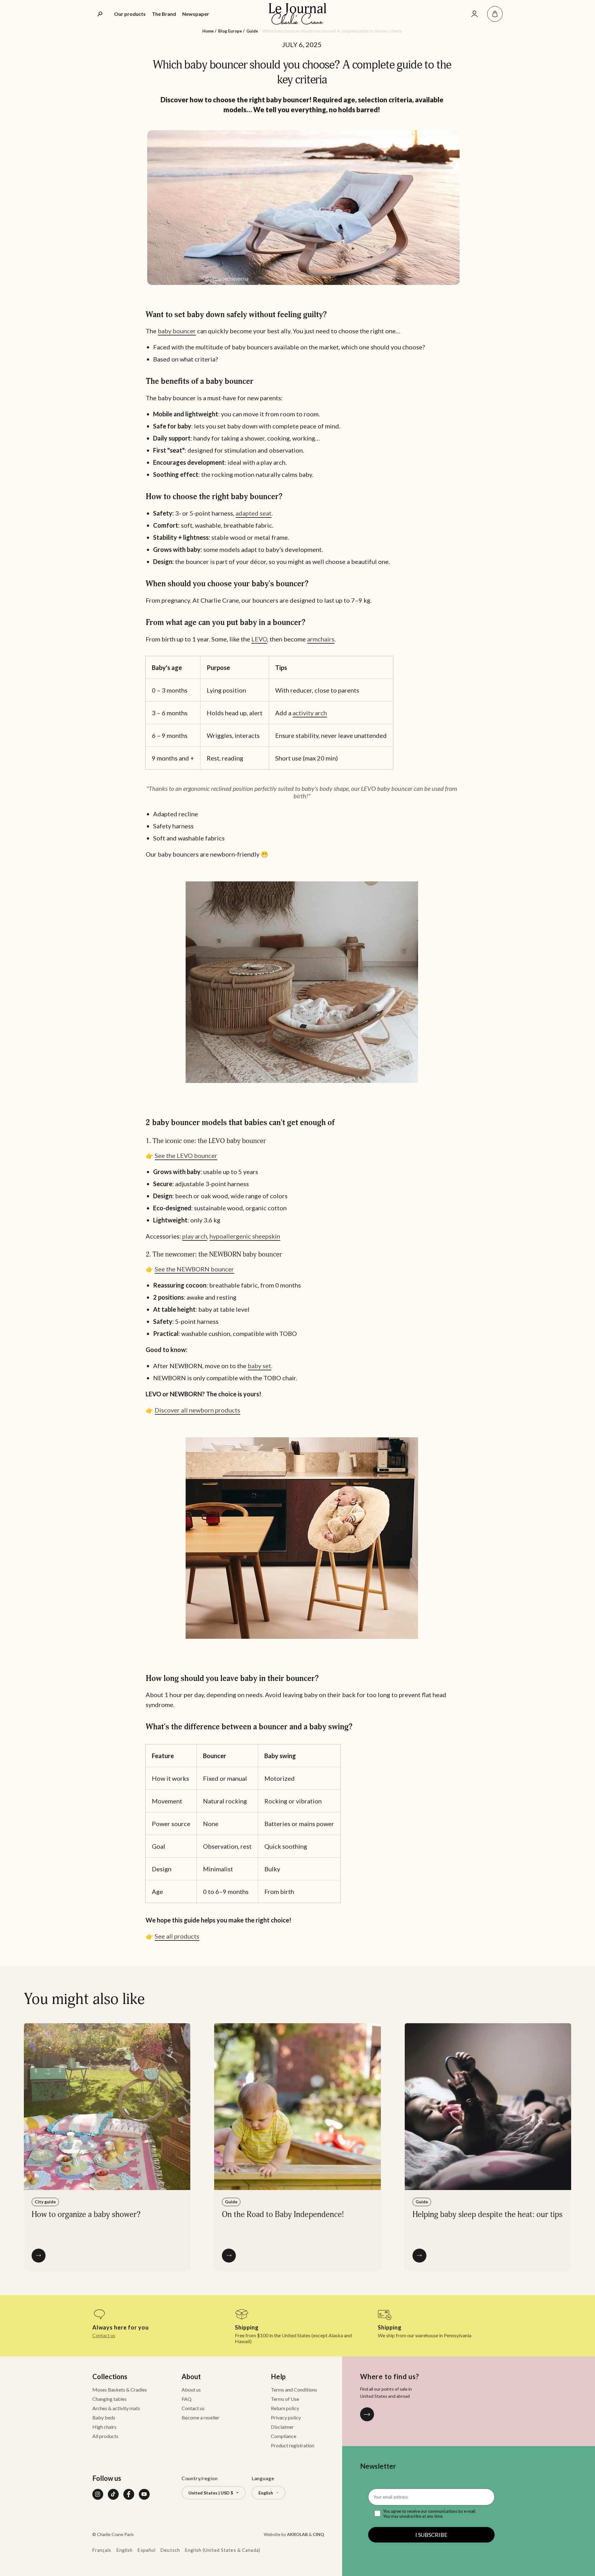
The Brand (164, 14)
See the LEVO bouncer (186, 1155)
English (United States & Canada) (223, 2550)
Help (278, 2376)
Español (147, 2550)
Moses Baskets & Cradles (120, 2390)
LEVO (259, 639)
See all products (177, 1936)
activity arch (310, 713)
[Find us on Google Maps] (367, 2414)
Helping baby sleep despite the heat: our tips (487, 2215)
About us (191, 2390)
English (125, 2550)
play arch (195, 1236)
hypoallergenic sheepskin (245, 1236)
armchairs (321, 639)
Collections (110, 2376)
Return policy (285, 2408)
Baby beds (104, 2417)
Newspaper (196, 14)
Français (102, 2550)
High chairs (104, 2427)
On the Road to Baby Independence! (283, 2215)
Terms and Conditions (294, 2390)
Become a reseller (201, 2417)
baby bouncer (177, 331)
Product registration (293, 2445)
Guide (252, 31)
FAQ (187, 2399)
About (191, 2376)
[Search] (100, 14)
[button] (495, 14)
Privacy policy (286, 2417)
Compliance (284, 2436)
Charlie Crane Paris (115, 2534)
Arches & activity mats (116, 2408)
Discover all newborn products (197, 1410)
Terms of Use (285, 2399)
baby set (259, 1366)
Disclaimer (282, 2427)
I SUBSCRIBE (431, 2535)
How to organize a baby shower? (86, 2215)
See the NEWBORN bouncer (194, 1269)
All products (105, 2436)
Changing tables (110, 2399)
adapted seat (253, 513)
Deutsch (170, 2550)
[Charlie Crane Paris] (297, 14)
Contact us (104, 2335)
